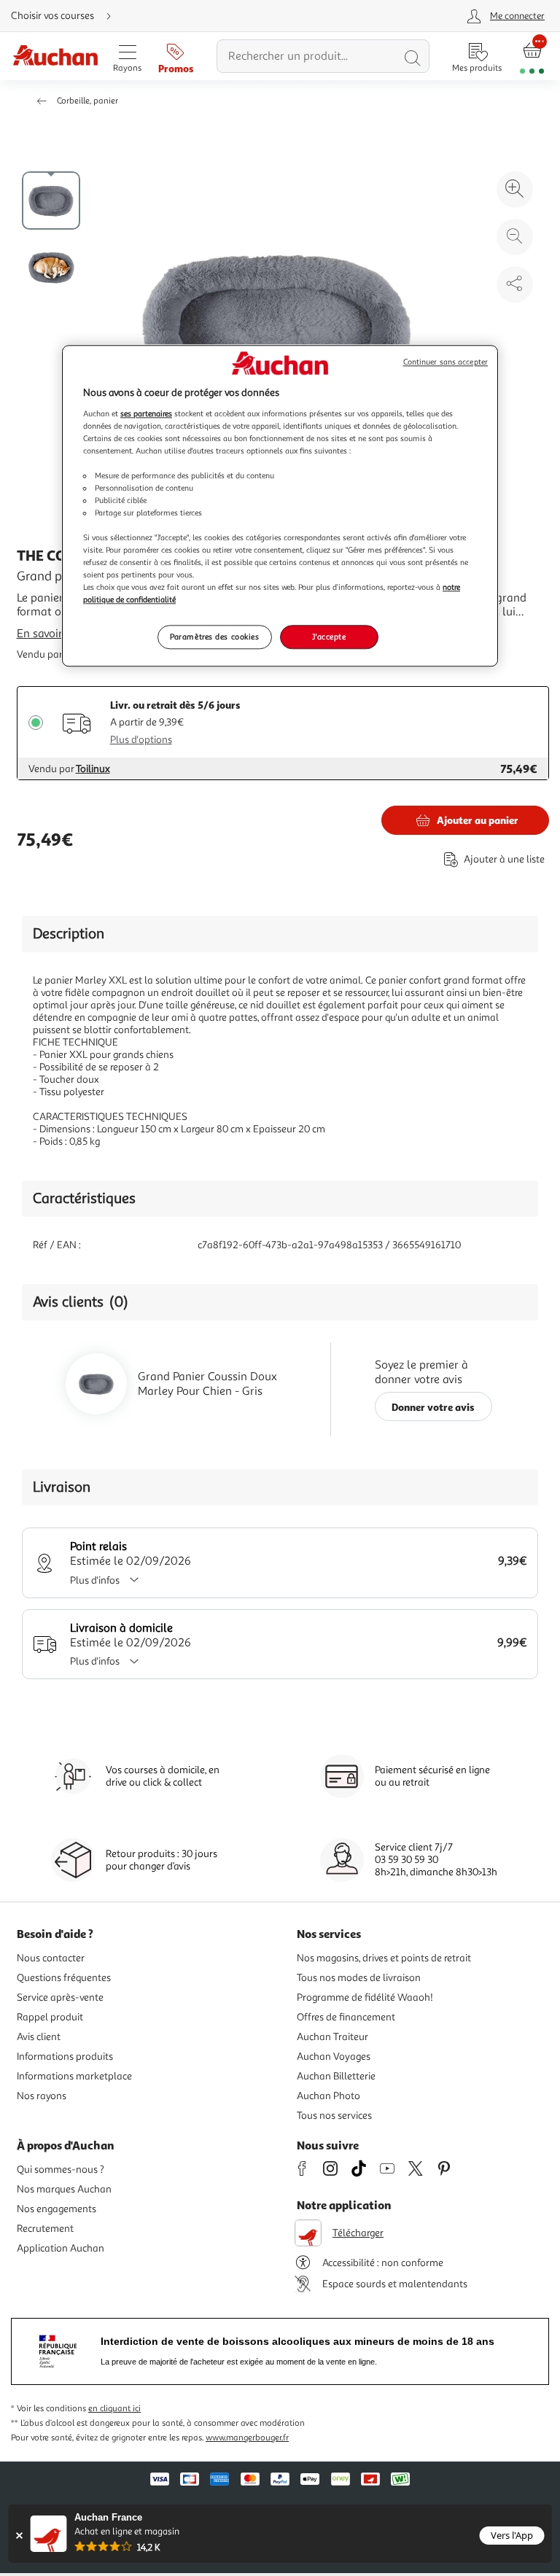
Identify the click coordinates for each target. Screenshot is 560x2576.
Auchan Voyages (334, 2056)
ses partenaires (146, 413)
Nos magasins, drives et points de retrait (384, 1958)
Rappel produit (50, 2017)
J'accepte (329, 637)
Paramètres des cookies (215, 637)
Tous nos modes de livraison (359, 1978)
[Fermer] (19, 2536)
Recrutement (45, 2229)
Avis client (39, 2037)
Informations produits (65, 2056)
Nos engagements (57, 2209)
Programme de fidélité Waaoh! (365, 1997)
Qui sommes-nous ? (61, 2170)
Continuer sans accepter (446, 362)
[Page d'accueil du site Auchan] (55, 57)
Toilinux (93, 769)
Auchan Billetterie (336, 2076)
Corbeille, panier (87, 101)
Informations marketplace (74, 2076)
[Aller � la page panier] (532, 57)
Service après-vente (60, 1997)
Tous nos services (334, 2116)
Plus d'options (141, 740)
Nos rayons (42, 2096)
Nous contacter (51, 1958)
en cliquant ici (114, 2409)
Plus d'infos (95, 1580)
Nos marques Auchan (64, 2189)
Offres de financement (346, 2017)
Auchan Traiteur (332, 2037)
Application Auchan (61, 2248)
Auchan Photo (328, 2096)
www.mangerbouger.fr (247, 2438)
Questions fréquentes (64, 1978)
